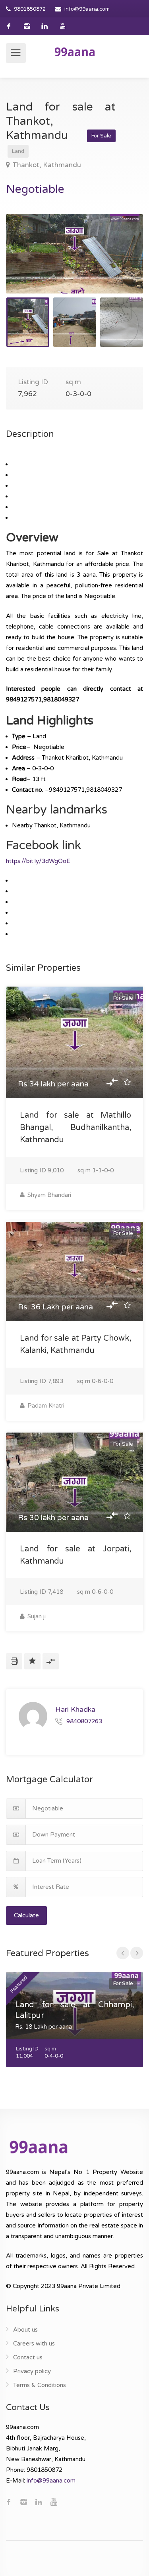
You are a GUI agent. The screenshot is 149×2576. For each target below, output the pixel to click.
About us (25, 2330)
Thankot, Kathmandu (47, 165)
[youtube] (63, 26)
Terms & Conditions (40, 2385)
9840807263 (84, 1721)
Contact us (28, 2357)
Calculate (26, 1915)
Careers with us (34, 2344)
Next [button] (120, 264)
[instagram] (27, 26)
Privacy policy (32, 2371)
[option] (74, 254)
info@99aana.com (87, 9)
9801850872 (30, 9)
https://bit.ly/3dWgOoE (38, 861)
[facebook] (9, 26)
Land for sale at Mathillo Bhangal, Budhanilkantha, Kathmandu (75, 1128)
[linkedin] (45, 26)
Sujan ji (36, 1616)
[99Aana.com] (75, 51)
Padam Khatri (45, 1406)
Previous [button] (29, 264)
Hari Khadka (75, 1709)
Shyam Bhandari (48, 1195)
